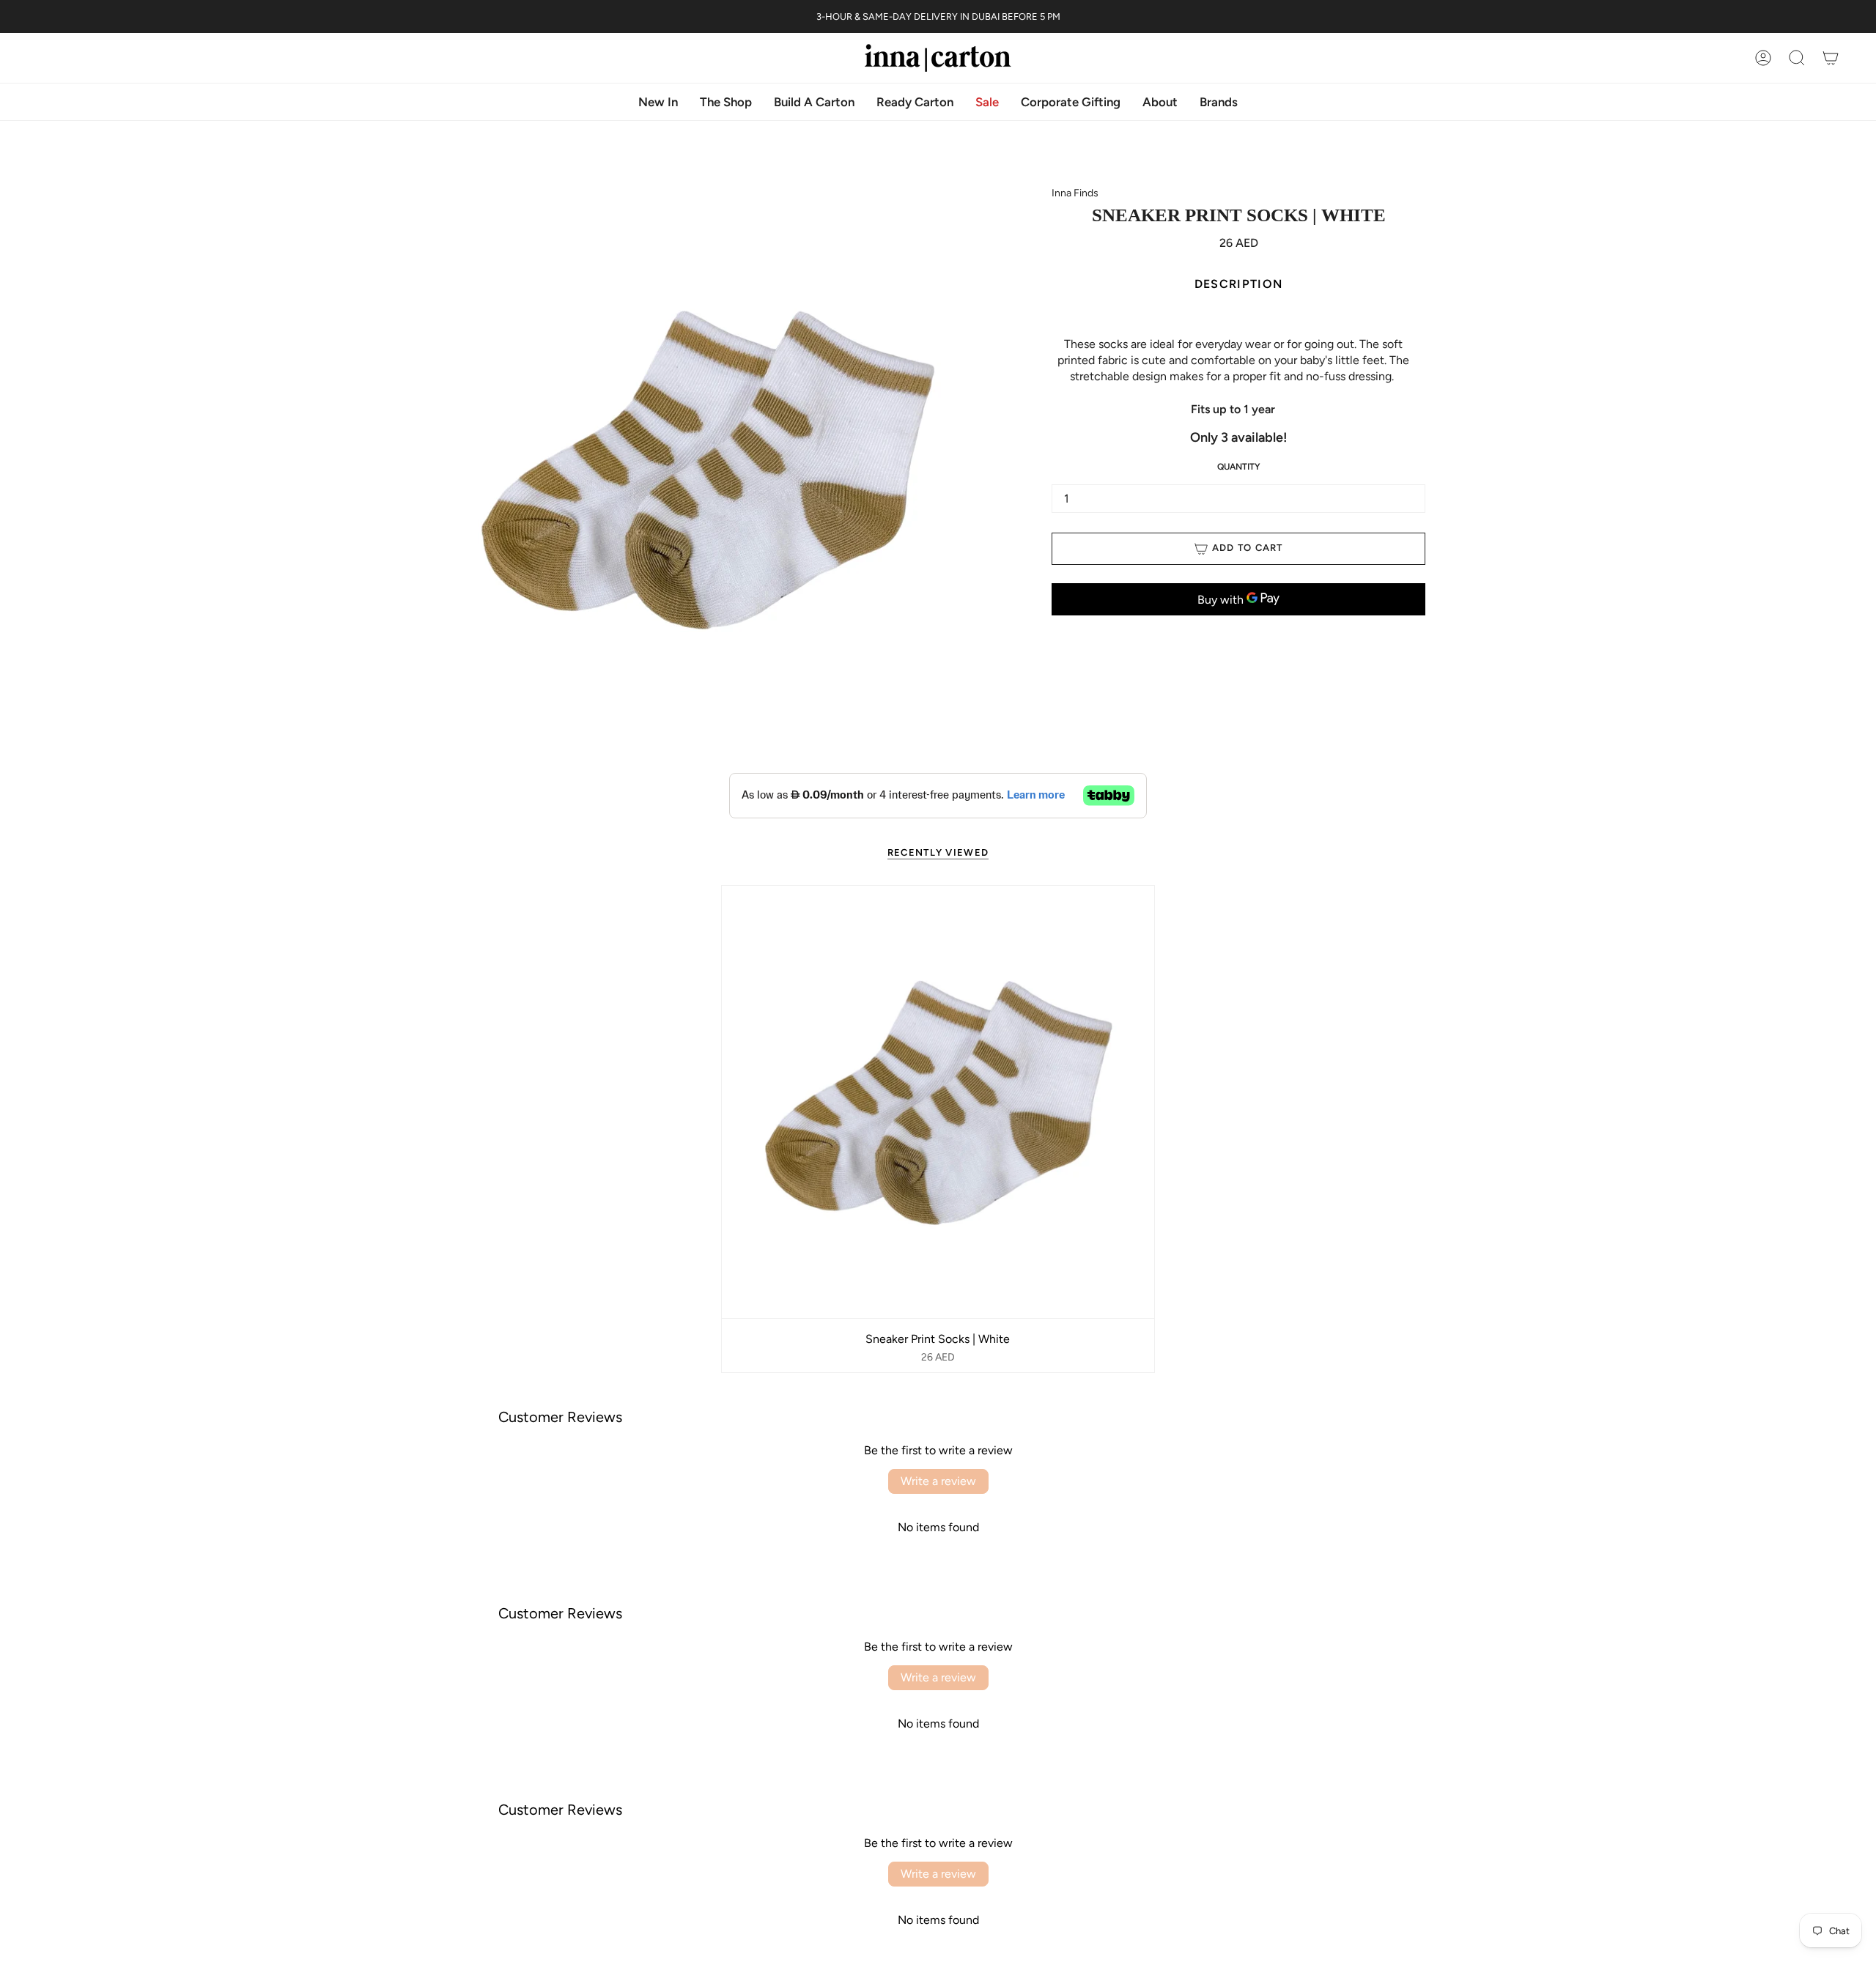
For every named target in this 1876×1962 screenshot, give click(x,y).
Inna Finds (1075, 193)
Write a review (938, 1481)
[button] (1160, 102)
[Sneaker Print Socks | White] (938, 1102)
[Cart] (1831, 58)
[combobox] (1233, 377)
